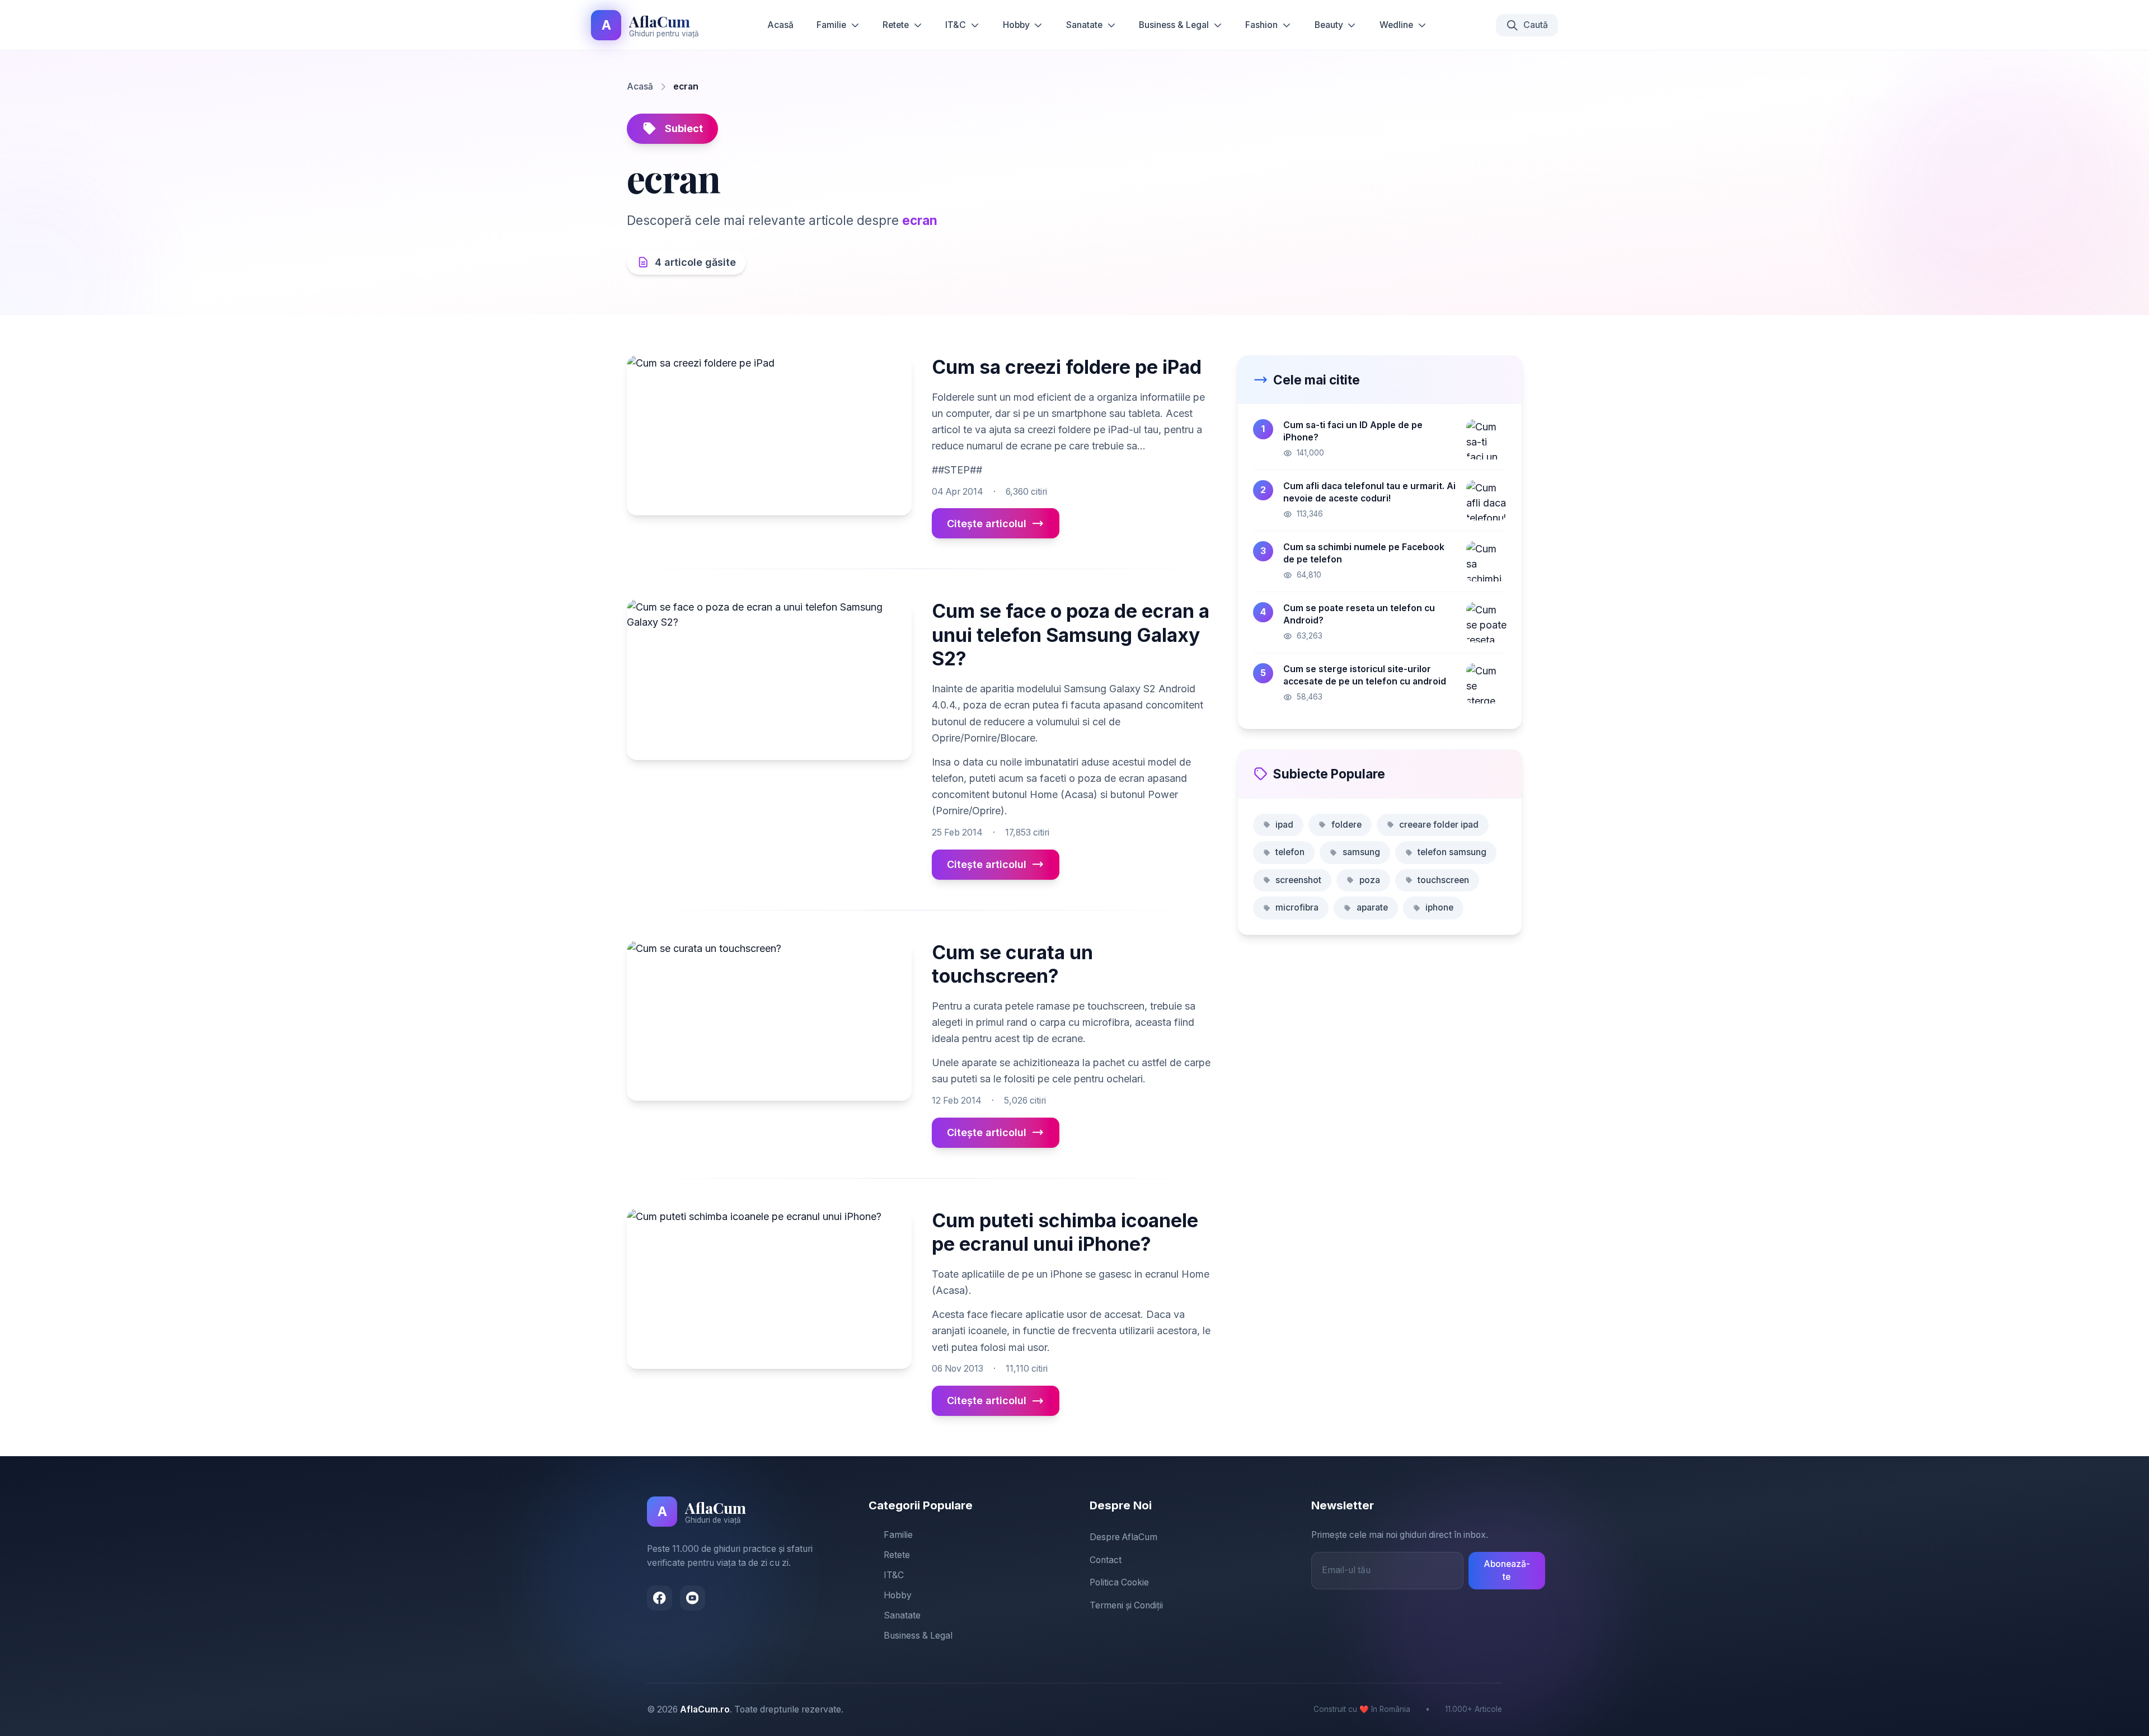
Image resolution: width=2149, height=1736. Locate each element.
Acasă (780, 25)
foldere (1346, 825)
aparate (1372, 907)
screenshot (1298, 880)
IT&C (956, 25)
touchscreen (1443, 880)
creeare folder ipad (1439, 825)
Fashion (1261, 25)
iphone (1439, 907)
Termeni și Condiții (1126, 1605)
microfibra (1297, 907)
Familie (831, 25)
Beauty (1329, 25)
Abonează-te (1507, 1570)
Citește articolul (987, 524)
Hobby (1016, 25)
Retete (896, 25)
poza (1370, 880)
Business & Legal (1174, 25)
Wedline (1396, 25)
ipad (1284, 825)
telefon (1290, 852)
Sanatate (1084, 25)
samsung (1361, 852)
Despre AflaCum (1123, 1537)
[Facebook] (660, 1598)
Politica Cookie (1119, 1582)
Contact (1106, 1560)
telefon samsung (1452, 852)
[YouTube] (693, 1598)
